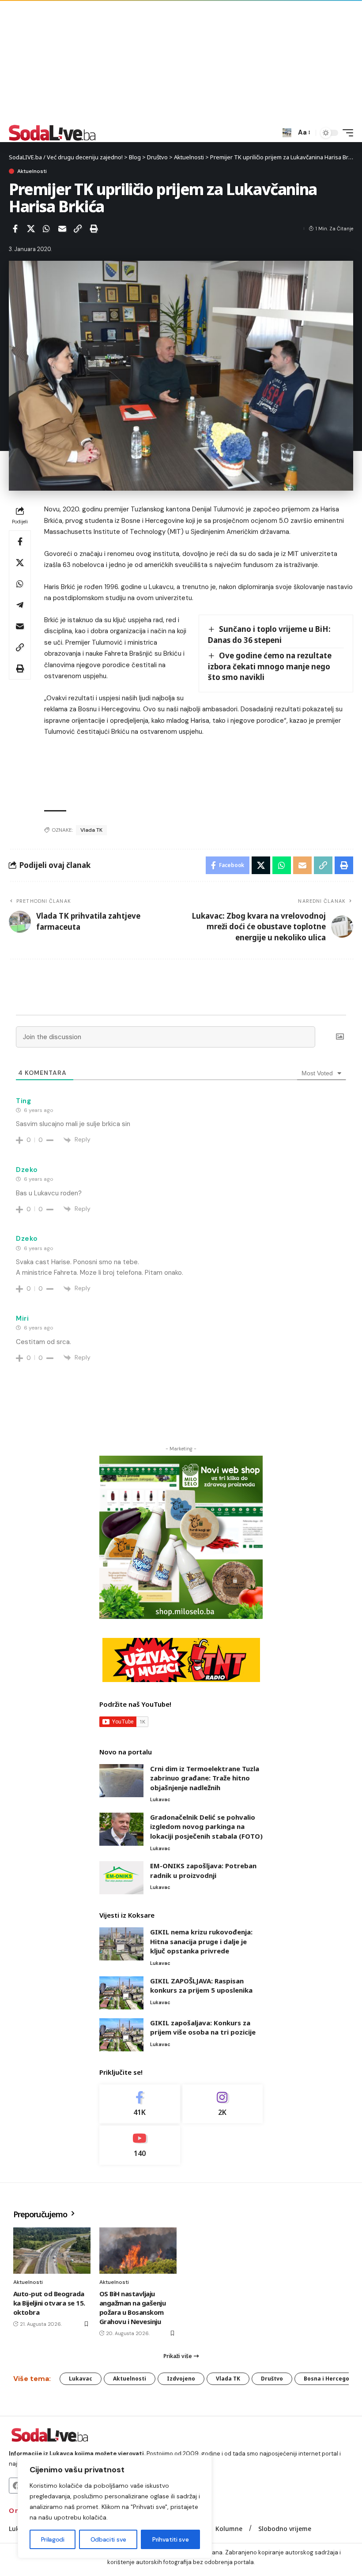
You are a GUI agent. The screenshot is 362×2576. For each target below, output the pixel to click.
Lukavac (160, 1799)
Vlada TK (91, 830)
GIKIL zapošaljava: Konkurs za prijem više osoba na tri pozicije (203, 2028)
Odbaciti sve (108, 2539)
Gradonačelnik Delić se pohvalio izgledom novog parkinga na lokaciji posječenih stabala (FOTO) (206, 1827)
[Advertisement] (181, 62)
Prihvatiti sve (170, 2539)
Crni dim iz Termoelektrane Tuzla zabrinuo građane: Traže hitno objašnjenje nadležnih (205, 1778)
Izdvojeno (181, 2379)
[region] (115, 2507)
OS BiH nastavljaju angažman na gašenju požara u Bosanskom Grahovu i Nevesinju (132, 2308)
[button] (287, 133)
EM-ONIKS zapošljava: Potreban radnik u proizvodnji (203, 1870)
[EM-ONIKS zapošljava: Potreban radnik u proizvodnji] (121, 1878)
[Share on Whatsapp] (46, 229)
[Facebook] (140, 2104)
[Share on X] (31, 229)
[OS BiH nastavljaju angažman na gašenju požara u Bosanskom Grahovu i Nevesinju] (138, 2251)
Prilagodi (53, 2539)
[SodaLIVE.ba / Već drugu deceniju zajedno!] (52, 133)
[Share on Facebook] (15, 229)
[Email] (62, 229)
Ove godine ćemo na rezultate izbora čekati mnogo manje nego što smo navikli (270, 666)
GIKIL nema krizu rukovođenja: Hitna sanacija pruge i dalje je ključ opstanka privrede (201, 1941)
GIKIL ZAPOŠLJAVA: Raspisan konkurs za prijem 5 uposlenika (201, 1986)
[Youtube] (140, 2145)
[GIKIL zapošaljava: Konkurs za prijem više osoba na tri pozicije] (121, 2035)
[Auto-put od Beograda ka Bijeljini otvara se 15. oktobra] (52, 2251)
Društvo (272, 2379)
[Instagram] (223, 2104)
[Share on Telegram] (20, 605)
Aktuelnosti (32, 171)
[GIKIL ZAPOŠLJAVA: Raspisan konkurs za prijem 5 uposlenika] (121, 1993)
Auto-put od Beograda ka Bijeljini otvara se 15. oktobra (49, 2303)
